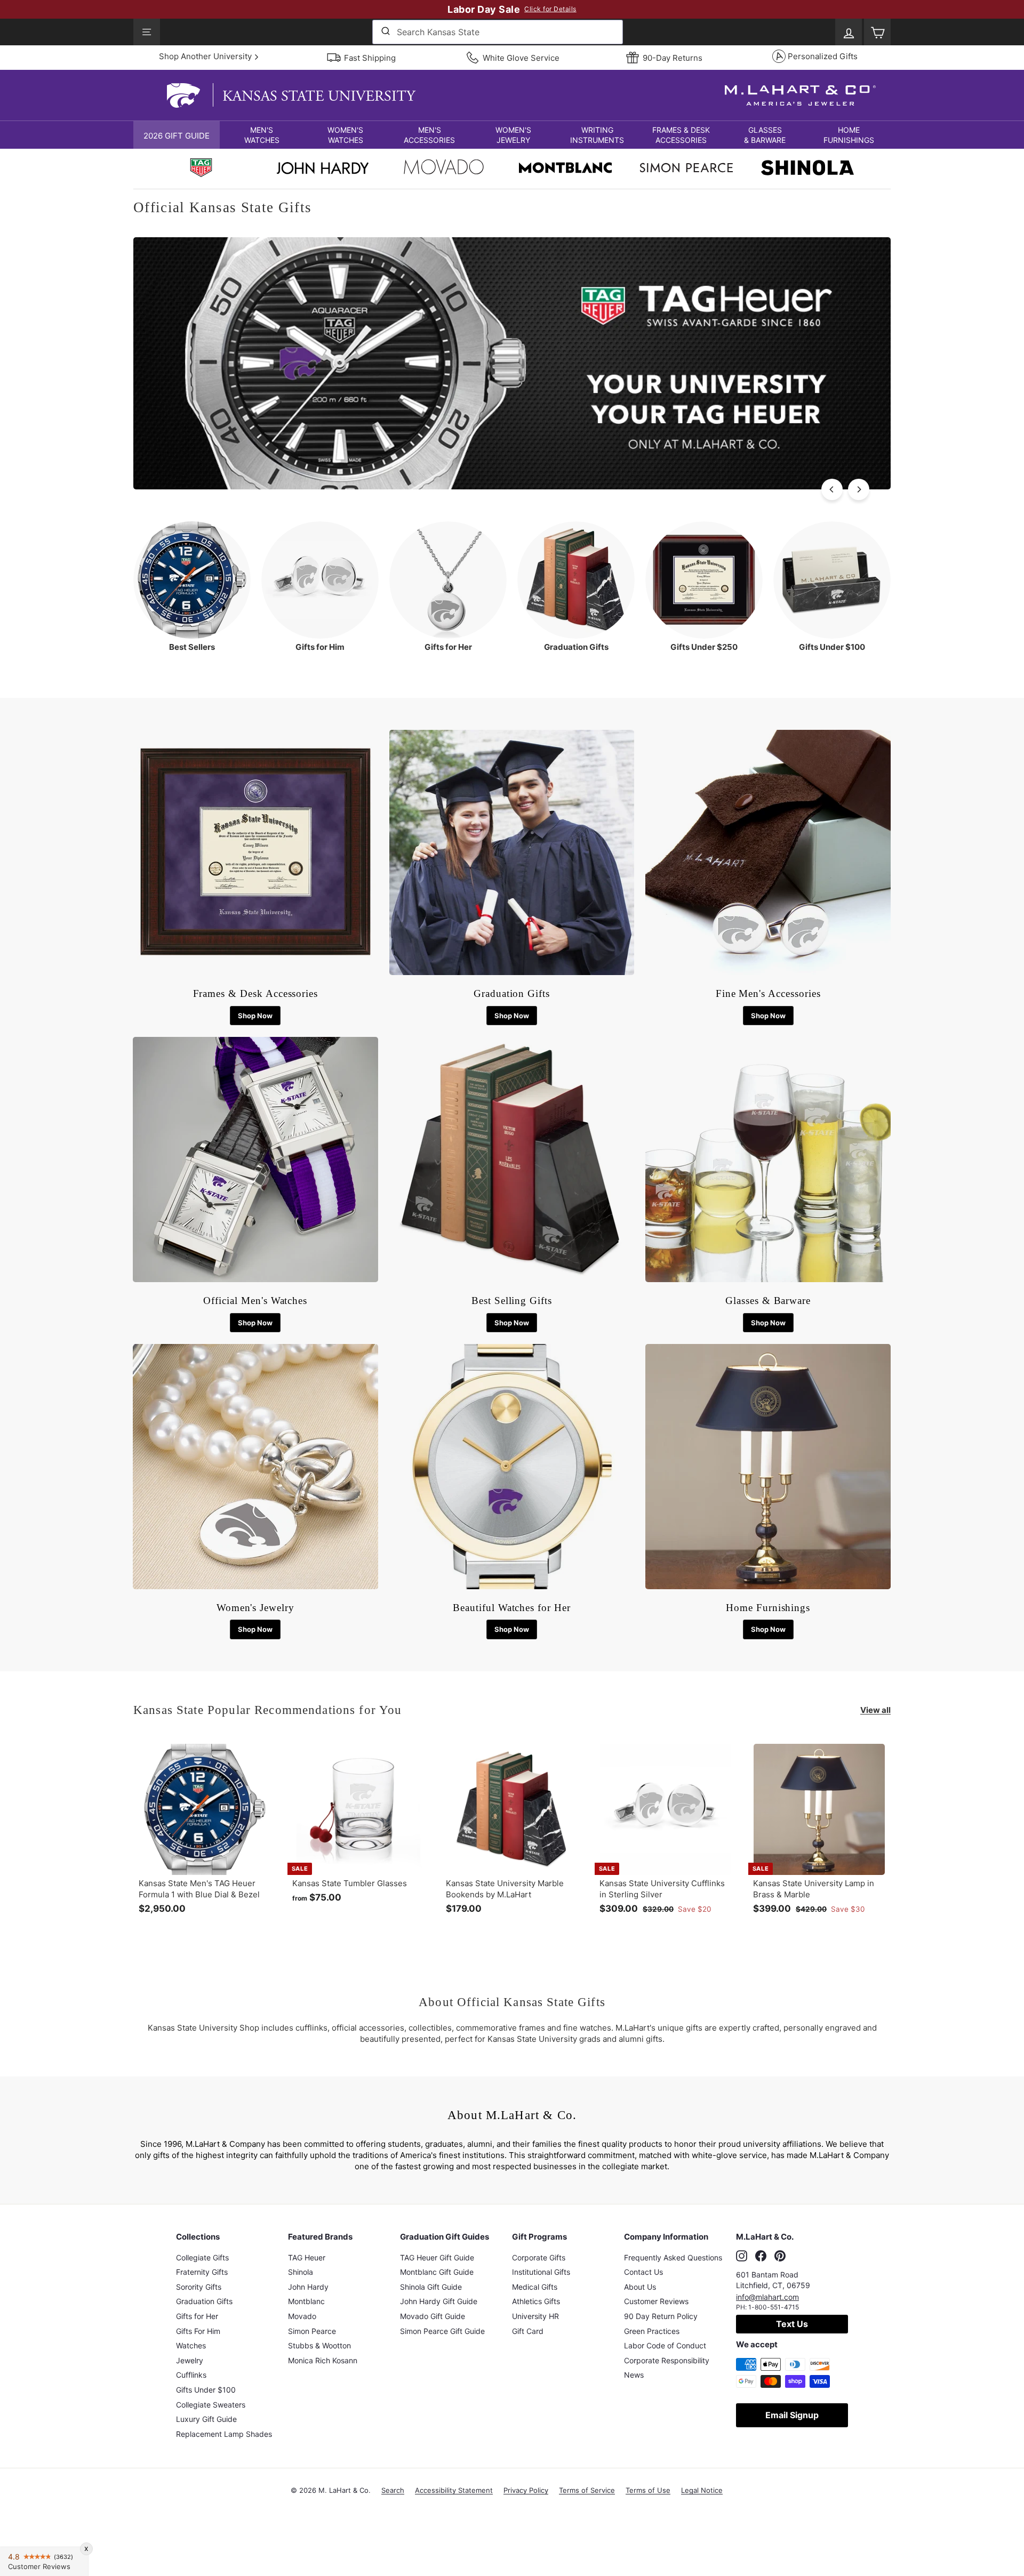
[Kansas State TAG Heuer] (201, 169)
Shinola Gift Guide (431, 2287)
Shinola (301, 2272)
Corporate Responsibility (667, 2360)
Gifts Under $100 (206, 2390)
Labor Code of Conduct (665, 2345)
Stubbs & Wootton (319, 2345)
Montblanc (306, 2301)
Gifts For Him (198, 2331)
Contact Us (643, 2272)
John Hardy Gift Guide (439, 2301)
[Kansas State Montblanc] (565, 169)
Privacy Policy (526, 2490)
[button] (262, 135)
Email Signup (792, 2415)
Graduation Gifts (204, 2301)
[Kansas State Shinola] (807, 169)
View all (875, 1710)
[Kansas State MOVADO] (444, 170)
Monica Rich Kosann (323, 2360)
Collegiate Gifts (202, 2257)
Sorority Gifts (199, 2287)
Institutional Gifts (541, 2272)
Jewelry (190, 2360)
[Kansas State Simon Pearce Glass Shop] (686, 169)
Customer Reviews (656, 2301)
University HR (535, 2316)
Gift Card (528, 2331)
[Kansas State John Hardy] (323, 171)
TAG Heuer (307, 2257)
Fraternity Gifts (202, 2272)
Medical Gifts (535, 2287)
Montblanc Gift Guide (437, 2272)
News (634, 2375)
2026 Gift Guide (177, 136)
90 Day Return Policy (661, 2316)
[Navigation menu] (147, 32)
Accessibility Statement (454, 2490)
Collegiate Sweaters (211, 2405)
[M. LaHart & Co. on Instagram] (742, 2256)
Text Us (792, 2324)
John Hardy (308, 2287)
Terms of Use (648, 2490)
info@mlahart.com (767, 2297)
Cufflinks (191, 2375)
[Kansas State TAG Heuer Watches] (512, 486)
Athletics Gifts (536, 2301)
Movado (302, 2316)
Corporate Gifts (539, 2257)
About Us (640, 2287)
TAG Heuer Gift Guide (437, 2257)
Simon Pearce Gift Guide (442, 2331)
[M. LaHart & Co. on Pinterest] (780, 2256)
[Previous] (832, 489)
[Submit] (385, 32)
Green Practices (652, 2331)
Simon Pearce (312, 2331)
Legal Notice (702, 2490)
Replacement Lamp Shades (224, 2434)
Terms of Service (587, 2490)
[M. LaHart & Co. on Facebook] (761, 2256)
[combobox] (498, 32)
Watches (191, 2345)
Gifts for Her (197, 2316)
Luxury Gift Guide (206, 2419)
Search (393, 2490)
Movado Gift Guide (433, 2316)
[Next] (859, 489)
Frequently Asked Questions (673, 2257)
